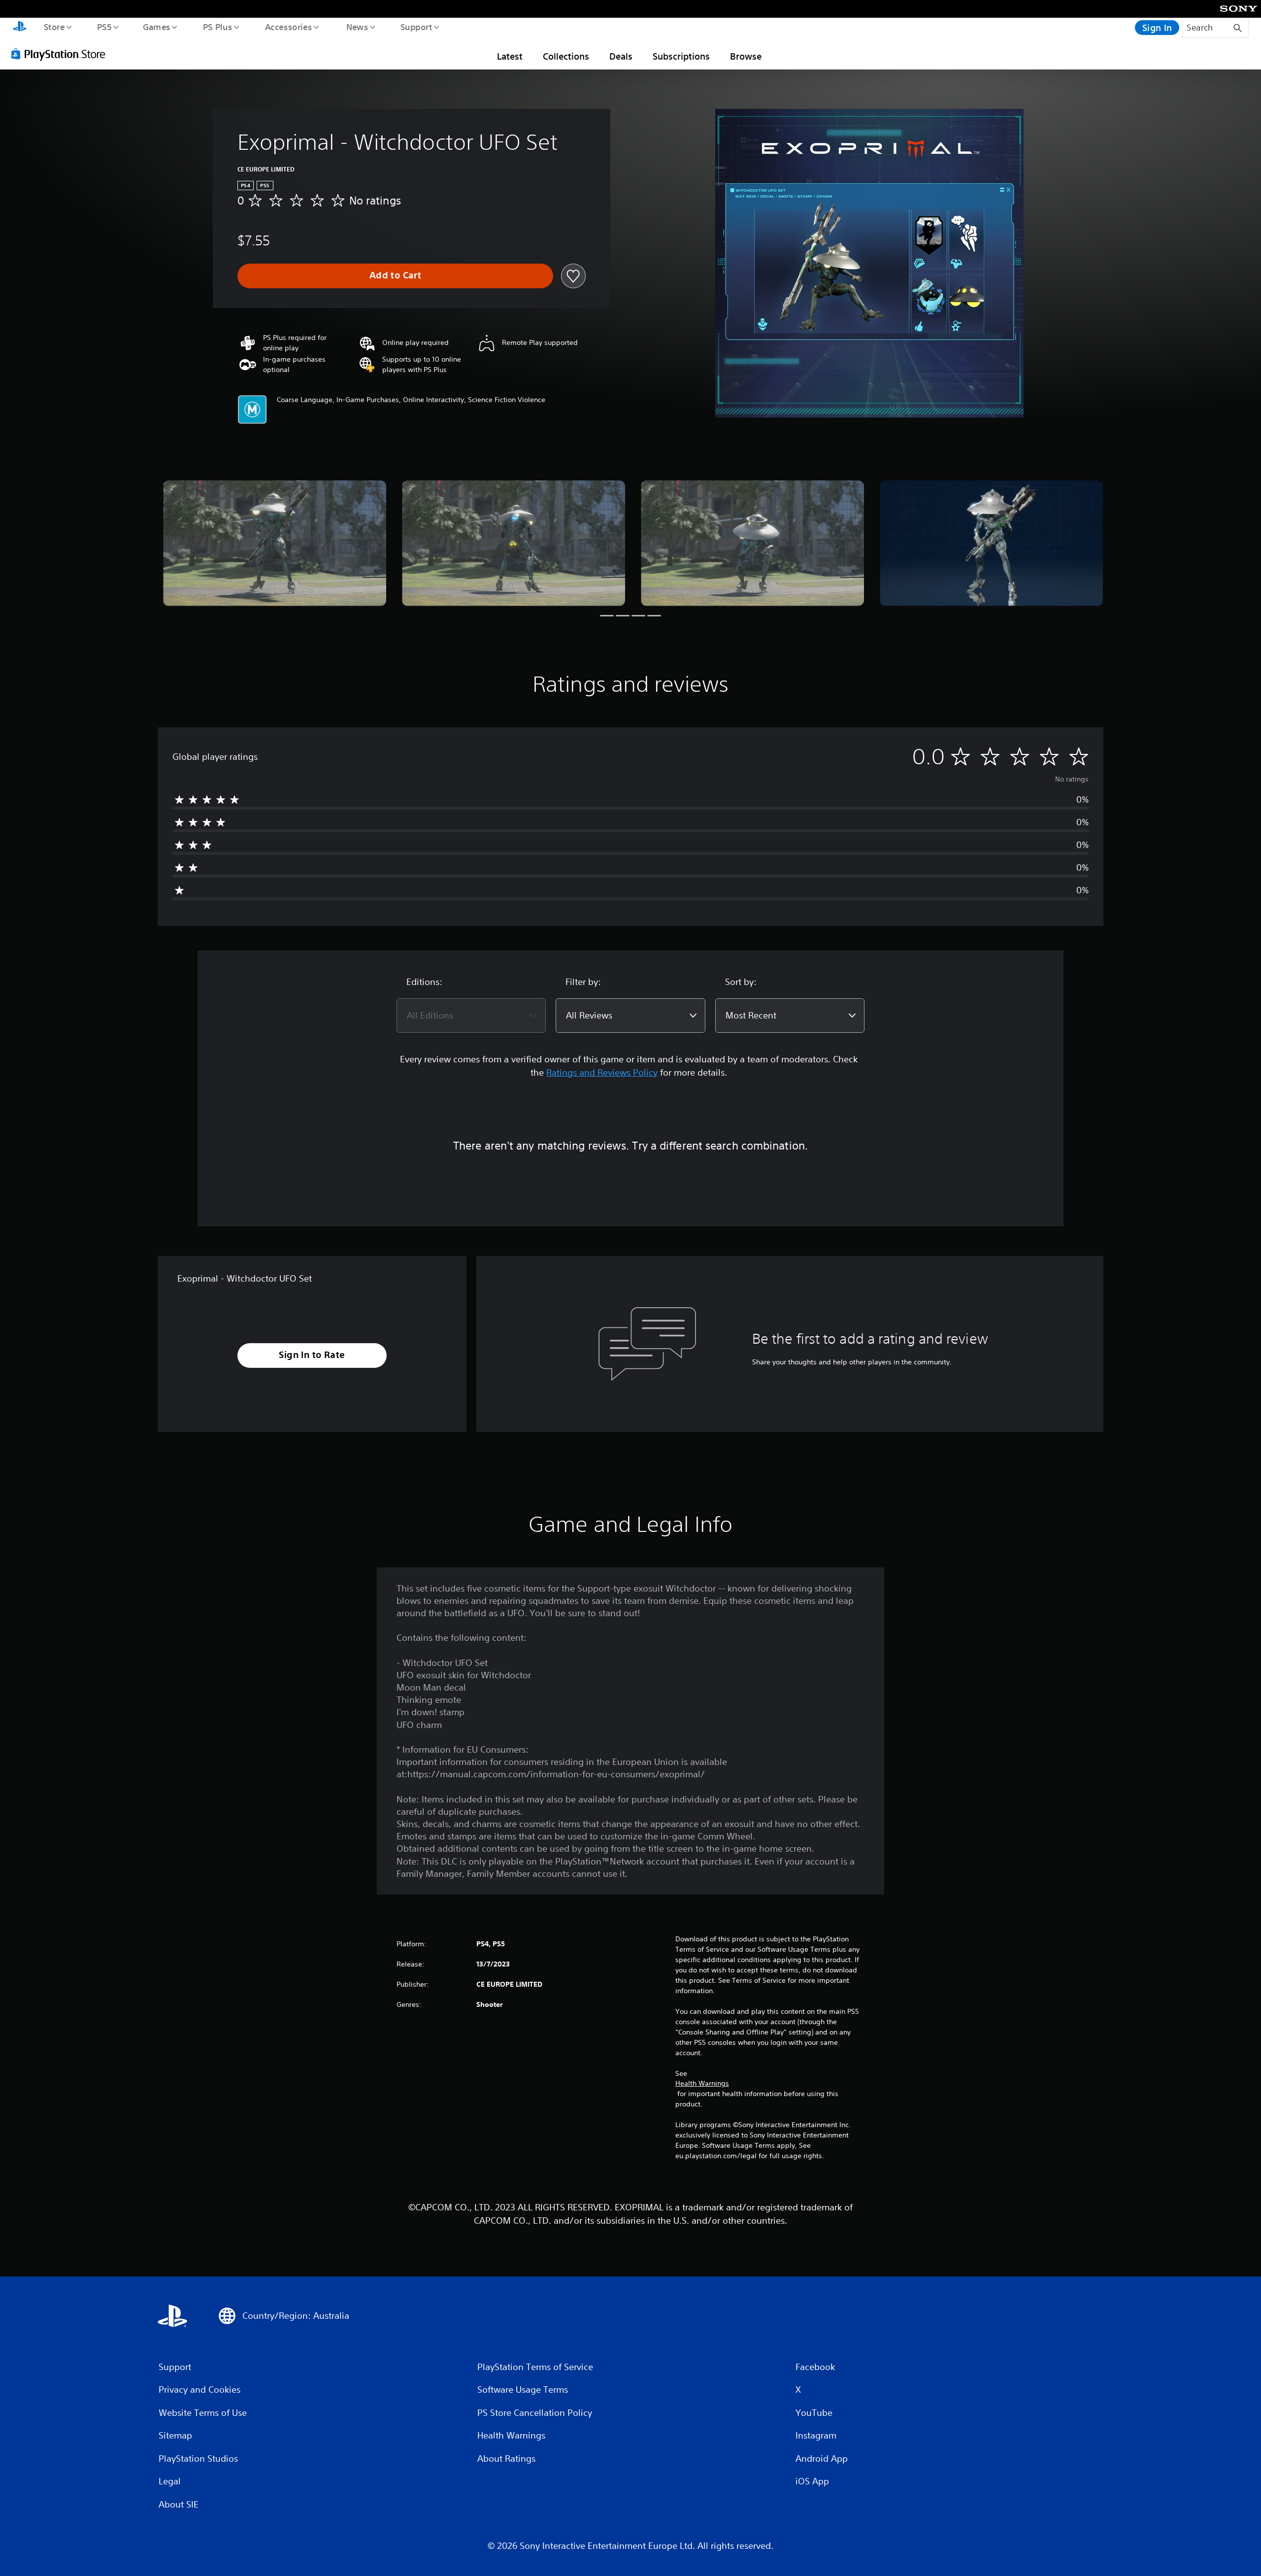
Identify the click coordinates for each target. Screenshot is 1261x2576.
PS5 (104, 27)
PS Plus (217, 27)
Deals (621, 56)
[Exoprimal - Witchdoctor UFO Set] (275, 543)
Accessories (288, 27)
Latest (510, 56)
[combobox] (471, 1016)
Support (416, 27)
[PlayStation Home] (20, 28)
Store (54, 27)
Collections (566, 56)
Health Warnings (702, 2083)
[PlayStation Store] (62, 54)
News (357, 27)
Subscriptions (681, 56)
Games (156, 27)
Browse (746, 56)
